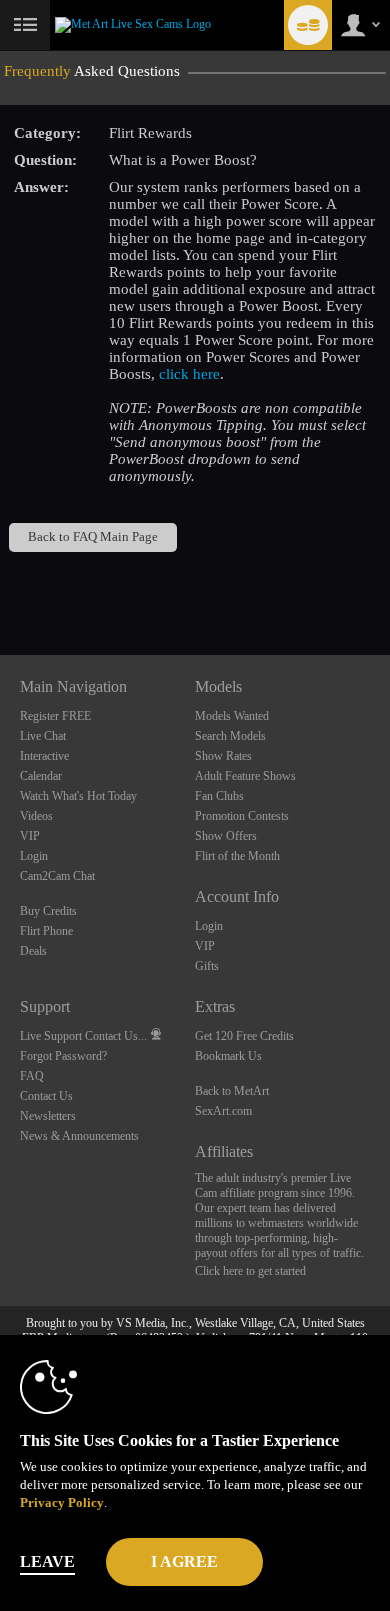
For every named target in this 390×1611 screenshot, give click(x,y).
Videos (36, 816)
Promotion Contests (242, 816)
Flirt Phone (46, 931)
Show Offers (226, 836)
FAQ (32, 1076)
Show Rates (223, 756)
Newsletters (48, 1116)
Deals (33, 951)
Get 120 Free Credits (244, 1036)
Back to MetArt (232, 1091)
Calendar (41, 776)
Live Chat (43, 736)
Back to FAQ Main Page (93, 537)
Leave (47, 1561)
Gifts (207, 966)
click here (189, 374)
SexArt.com (223, 1111)
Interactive (44, 756)
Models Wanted (232, 716)
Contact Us (46, 1096)
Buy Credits (48, 911)
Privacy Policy (62, 1502)
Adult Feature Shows (245, 776)
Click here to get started (250, 1271)
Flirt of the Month (237, 856)
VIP (30, 836)
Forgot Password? (63, 1056)
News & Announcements (79, 1136)
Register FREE (55, 716)
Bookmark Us (228, 1056)
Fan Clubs (219, 796)
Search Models (230, 736)
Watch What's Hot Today (78, 796)
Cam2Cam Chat (57, 876)
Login (34, 856)
